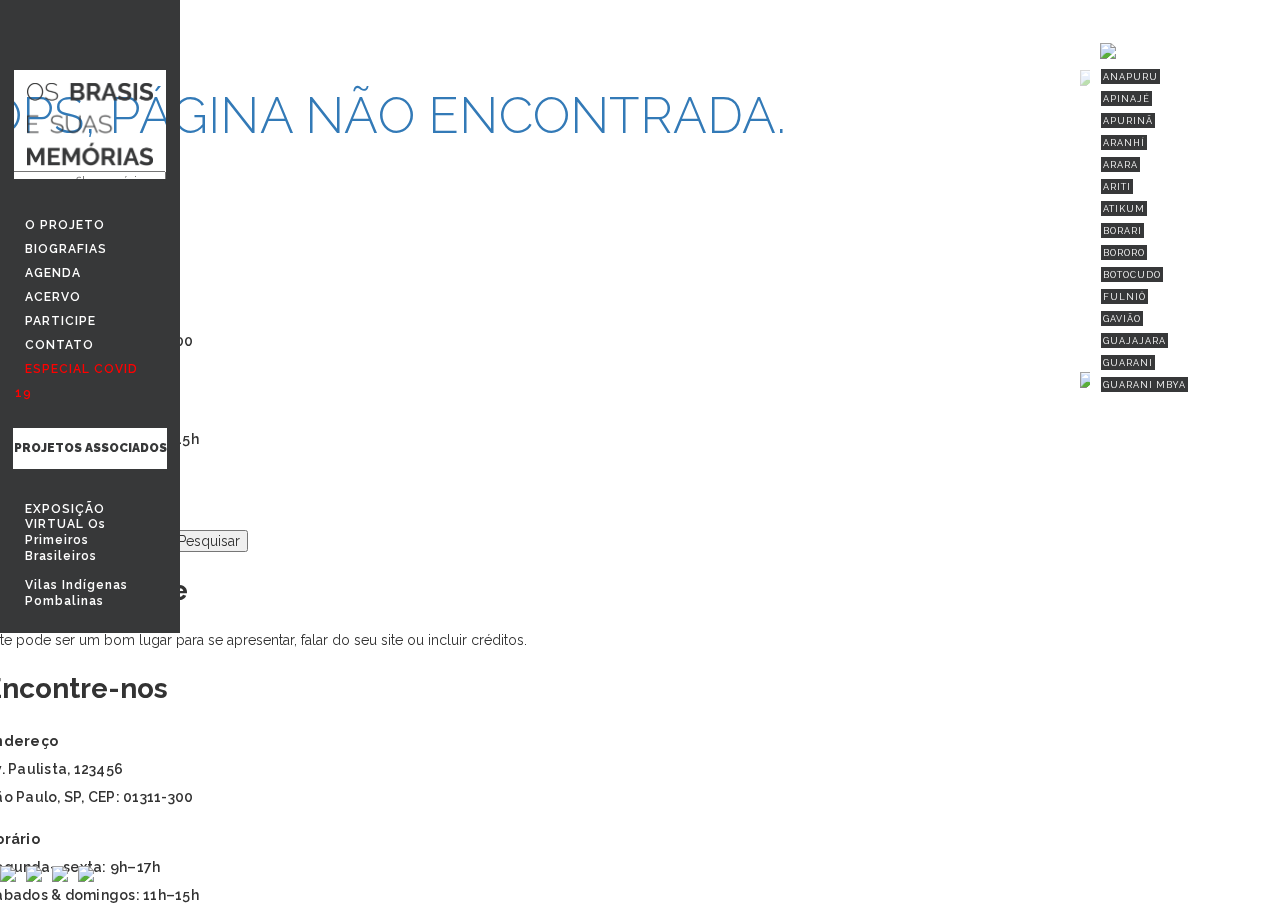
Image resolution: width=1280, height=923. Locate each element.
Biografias (66, 249)
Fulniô (1124, 297)
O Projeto (65, 225)
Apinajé (1126, 99)
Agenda (53, 273)
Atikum (1124, 209)
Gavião (1122, 319)
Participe (60, 321)
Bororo (1124, 253)
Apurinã (1128, 121)
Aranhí (1124, 143)
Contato (59, 345)
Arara (1120, 165)
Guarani (1128, 363)
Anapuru (1130, 77)
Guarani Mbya (1144, 385)
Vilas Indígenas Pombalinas (76, 593)
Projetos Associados (90, 448)
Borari (1122, 231)
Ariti (1117, 187)
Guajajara (1134, 341)
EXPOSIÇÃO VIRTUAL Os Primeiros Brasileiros (65, 532)
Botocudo (1132, 275)
